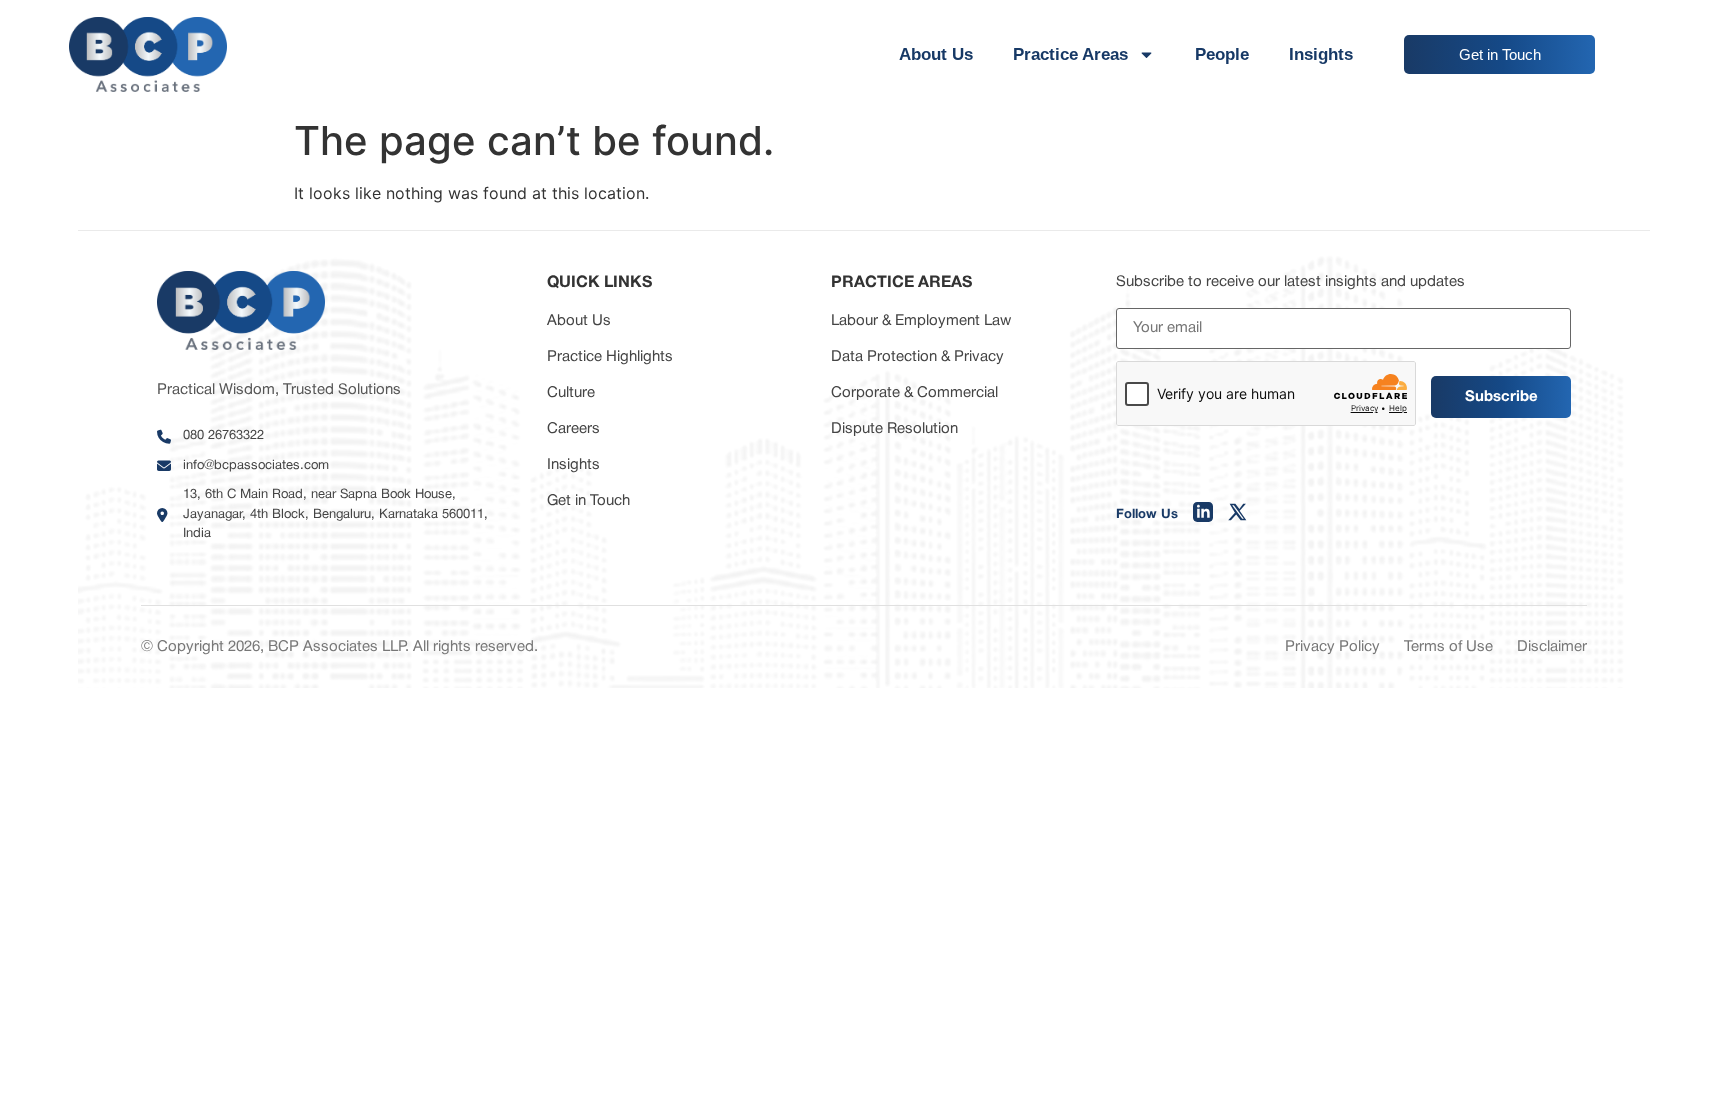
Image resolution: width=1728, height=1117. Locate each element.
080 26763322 (223, 436)
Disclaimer (1552, 647)
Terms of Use (1448, 647)
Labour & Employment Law (921, 321)
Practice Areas (1070, 54)
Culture (571, 393)
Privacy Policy (1332, 647)
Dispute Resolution (894, 429)
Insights (1321, 54)
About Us (936, 54)
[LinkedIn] (1203, 516)
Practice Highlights (610, 357)
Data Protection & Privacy (917, 357)
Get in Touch (588, 501)
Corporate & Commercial (914, 393)
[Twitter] (1238, 516)
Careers (573, 429)
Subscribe (1501, 397)
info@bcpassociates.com (256, 466)
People (1222, 54)
